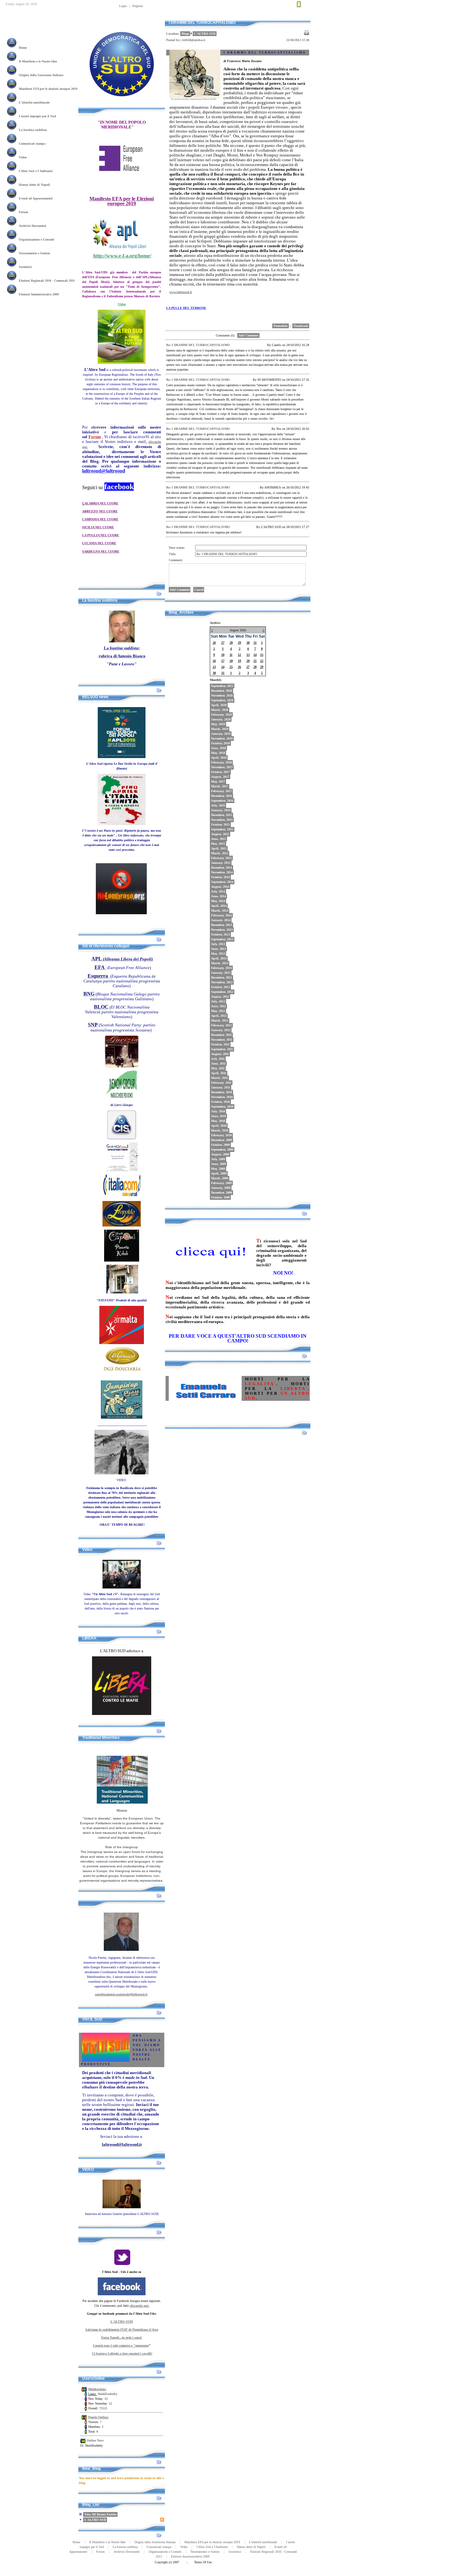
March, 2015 (220, 853)
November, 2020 (222, 695)
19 (239, 661)
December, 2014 (222, 868)
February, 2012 (221, 1025)
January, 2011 (221, 1087)
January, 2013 (221, 973)
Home (291, 17)
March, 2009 (220, 1178)
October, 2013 (220, 934)
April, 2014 (219, 906)
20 (248, 661)
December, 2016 (222, 796)
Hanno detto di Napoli (251, 2547)
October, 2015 (220, 825)
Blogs (185, 34)
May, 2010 (218, 1121)
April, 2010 (219, 1126)
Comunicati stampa (159, 2547)
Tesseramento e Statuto (205, 2552)
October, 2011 (220, 1044)
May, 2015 (218, 844)
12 (239, 655)
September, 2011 (222, 1049)
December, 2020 (222, 691)
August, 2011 (220, 1054)
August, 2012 (220, 997)
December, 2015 (222, 815)
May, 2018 (218, 753)
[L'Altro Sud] (122, 106)
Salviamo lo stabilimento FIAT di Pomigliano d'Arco (122, 2330)
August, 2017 (220, 777)
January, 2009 (221, 1188)
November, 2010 (222, 1097)
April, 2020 (219, 705)
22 (262, 661)
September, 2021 (222, 686)
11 (231, 655)
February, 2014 (221, 915)
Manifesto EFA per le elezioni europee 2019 (212, 2542)
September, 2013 (222, 939)
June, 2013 (219, 949)
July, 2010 (218, 1111)
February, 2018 (221, 762)
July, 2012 (218, 1001)
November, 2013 (222, 930)
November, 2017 (222, 767)
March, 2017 (220, 786)
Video (184, 2547)
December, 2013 (222, 925)
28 (231, 643)
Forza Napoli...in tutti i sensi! (122, 2337)
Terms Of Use (203, 2562)
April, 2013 (219, 958)
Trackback (301, 326)
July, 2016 (218, 805)
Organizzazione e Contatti (165, 2552)
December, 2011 (221, 1035)
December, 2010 (222, 1092)
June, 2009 (219, 1164)
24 (223, 667)
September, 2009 (222, 1150)
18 (231, 661)
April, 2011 (219, 1073)
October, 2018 (220, 743)
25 (231, 667)
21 (255, 661)
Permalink (281, 326)
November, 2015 (222, 820)
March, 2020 (220, 710)
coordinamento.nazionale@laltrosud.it (121, 1994)
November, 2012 (222, 982)
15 (262, 655)
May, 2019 (218, 724)
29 (239, 643)
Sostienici (235, 2552)
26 (214, 643)
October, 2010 (220, 1102)
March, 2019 (220, 729)
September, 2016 (222, 801)
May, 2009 (218, 1169)
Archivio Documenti (127, 2552)
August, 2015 (220, 834)
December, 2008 (222, 1193)
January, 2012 (221, 1030)
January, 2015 (221, 863)
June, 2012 (219, 1006)
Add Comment (248, 335)
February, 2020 (221, 715)
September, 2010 (222, 1107)
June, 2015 (219, 839)
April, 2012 (219, 1016)
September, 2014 (222, 882)
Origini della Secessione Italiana (155, 2542)
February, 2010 (221, 1135)
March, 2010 (220, 1130)
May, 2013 (218, 954)
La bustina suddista (125, 2547)
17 (223, 661)
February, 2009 (221, 1183)
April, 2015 (219, 848)
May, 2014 (218, 901)
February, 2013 (221, 968)
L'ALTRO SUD (95, 2520)
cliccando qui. (140, 2306)
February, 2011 (221, 1083)
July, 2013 (218, 944)
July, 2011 (218, 1059)
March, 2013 (220, 963)
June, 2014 (219, 896)
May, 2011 (218, 1068)
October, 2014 (220, 877)
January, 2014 (221, 920)
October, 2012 (220, 987)
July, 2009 (218, 1159)
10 (223, 655)
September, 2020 (222, 700)
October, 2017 (220, 772)
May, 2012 (218, 1011)
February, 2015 (221, 858)
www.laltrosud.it (181, 292)
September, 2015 (222, 829)
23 (214, 667)
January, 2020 (221, 719)
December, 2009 (222, 1140)
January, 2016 (221, 810)
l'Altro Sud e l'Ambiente (212, 2547)
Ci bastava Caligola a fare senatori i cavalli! (122, 2353)
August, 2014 (220, 887)
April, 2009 (219, 1173)
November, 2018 (222, 738)
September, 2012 (222, 992)
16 (214, 661)
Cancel (199, 590)
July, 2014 (218, 891)
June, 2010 (219, 1116)
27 (223, 643)
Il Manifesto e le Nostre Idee (107, 2542)
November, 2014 (222, 872)
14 (255, 655)
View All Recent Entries (100, 2514)
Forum (100, 2552)
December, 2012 (222, 977)
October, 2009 (220, 1145)
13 (248, 655)
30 (248, 643)
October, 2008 (220, 1197)
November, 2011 (222, 1040)
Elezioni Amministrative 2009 (190, 2556)
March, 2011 (220, 1078)
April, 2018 (219, 758)
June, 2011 (218, 1064)
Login (123, 6)
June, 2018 (219, 748)
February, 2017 (221, 791)
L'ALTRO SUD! (122, 2322)
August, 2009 (220, 1154)
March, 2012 (220, 1020)
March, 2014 (220, 911)
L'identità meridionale (263, 2542)
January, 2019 (221, 734)
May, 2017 (218, 781)
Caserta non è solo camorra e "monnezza (121, 2345)
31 (255, 643)
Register (138, 6)
